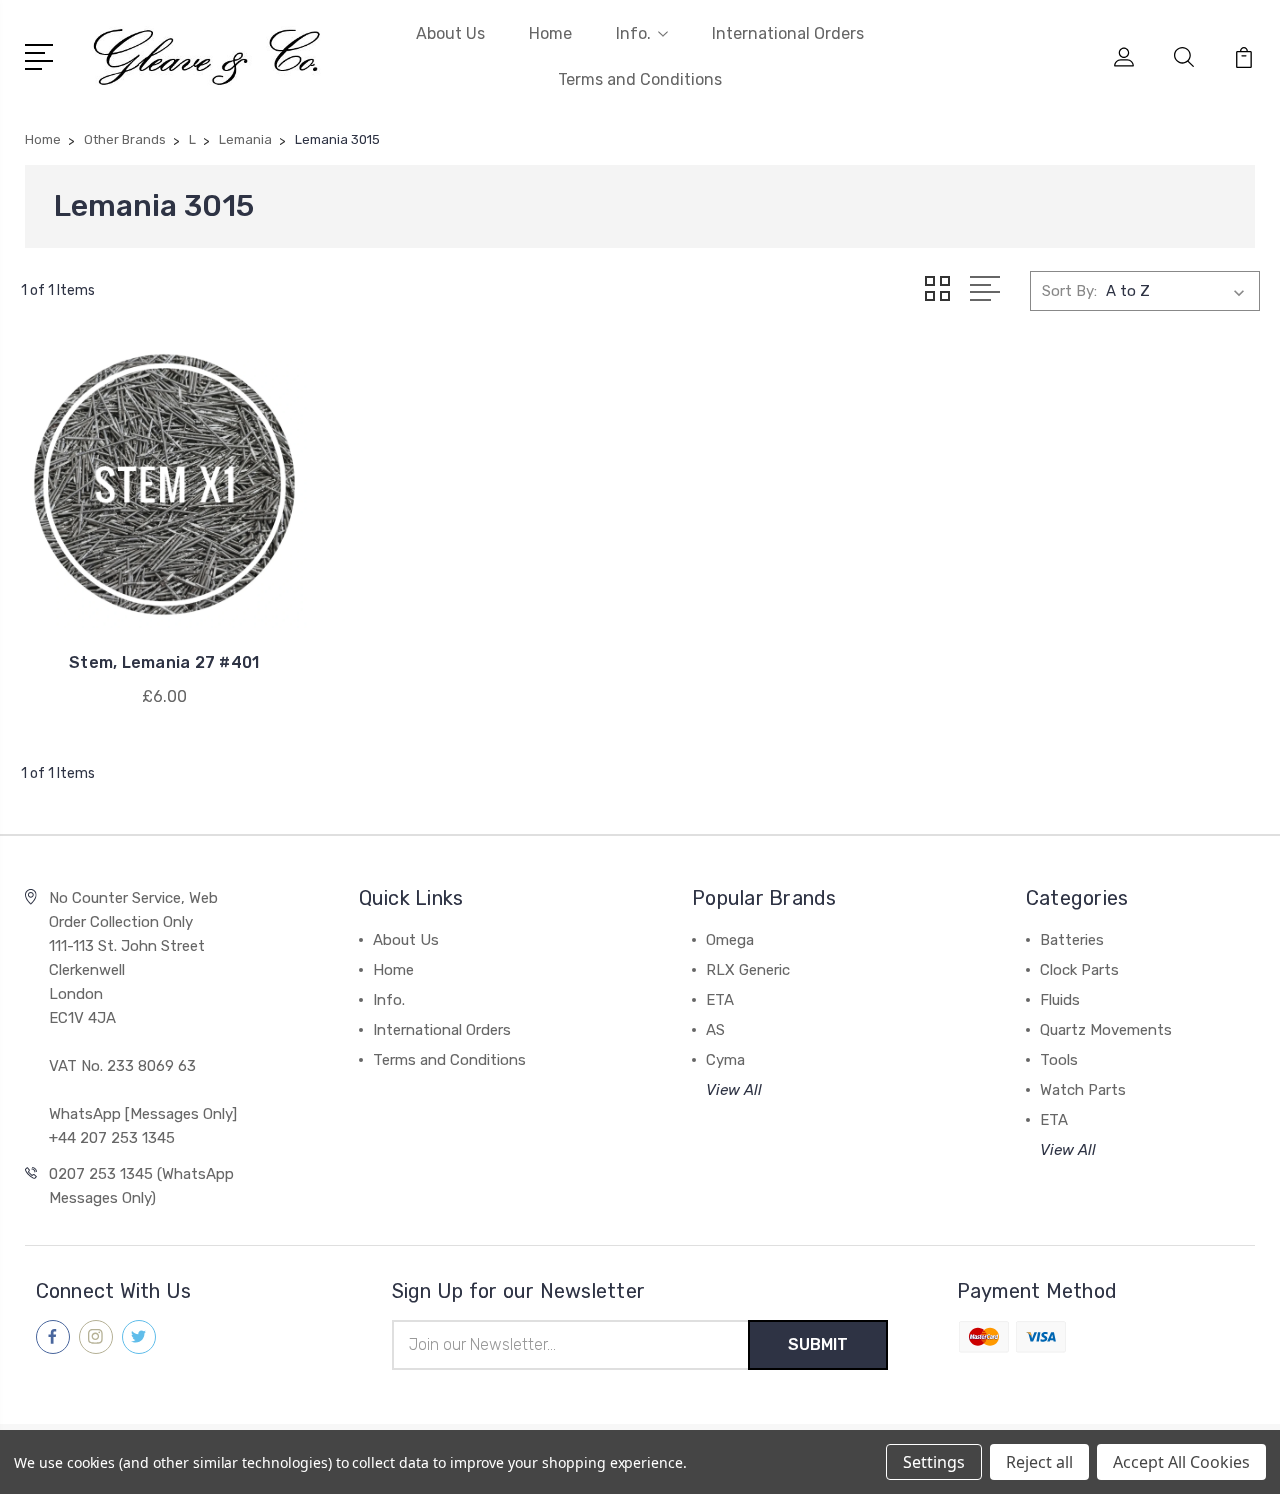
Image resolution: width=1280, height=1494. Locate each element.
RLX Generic (748, 970)
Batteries (1072, 940)
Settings (934, 1462)
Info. (633, 33)
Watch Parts (1083, 1090)
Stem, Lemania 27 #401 (164, 662)
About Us (450, 33)
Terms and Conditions (640, 79)
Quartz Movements (1106, 1030)
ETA (720, 1000)
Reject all (1039, 1462)
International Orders (788, 33)
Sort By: (1069, 291)
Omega (730, 940)
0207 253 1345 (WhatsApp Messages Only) (141, 1186)
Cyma (725, 1060)
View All (734, 1090)
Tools (1059, 1060)
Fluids (1060, 1000)
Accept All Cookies (1181, 1462)
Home (550, 33)
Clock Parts (1079, 970)
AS (715, 1030)
